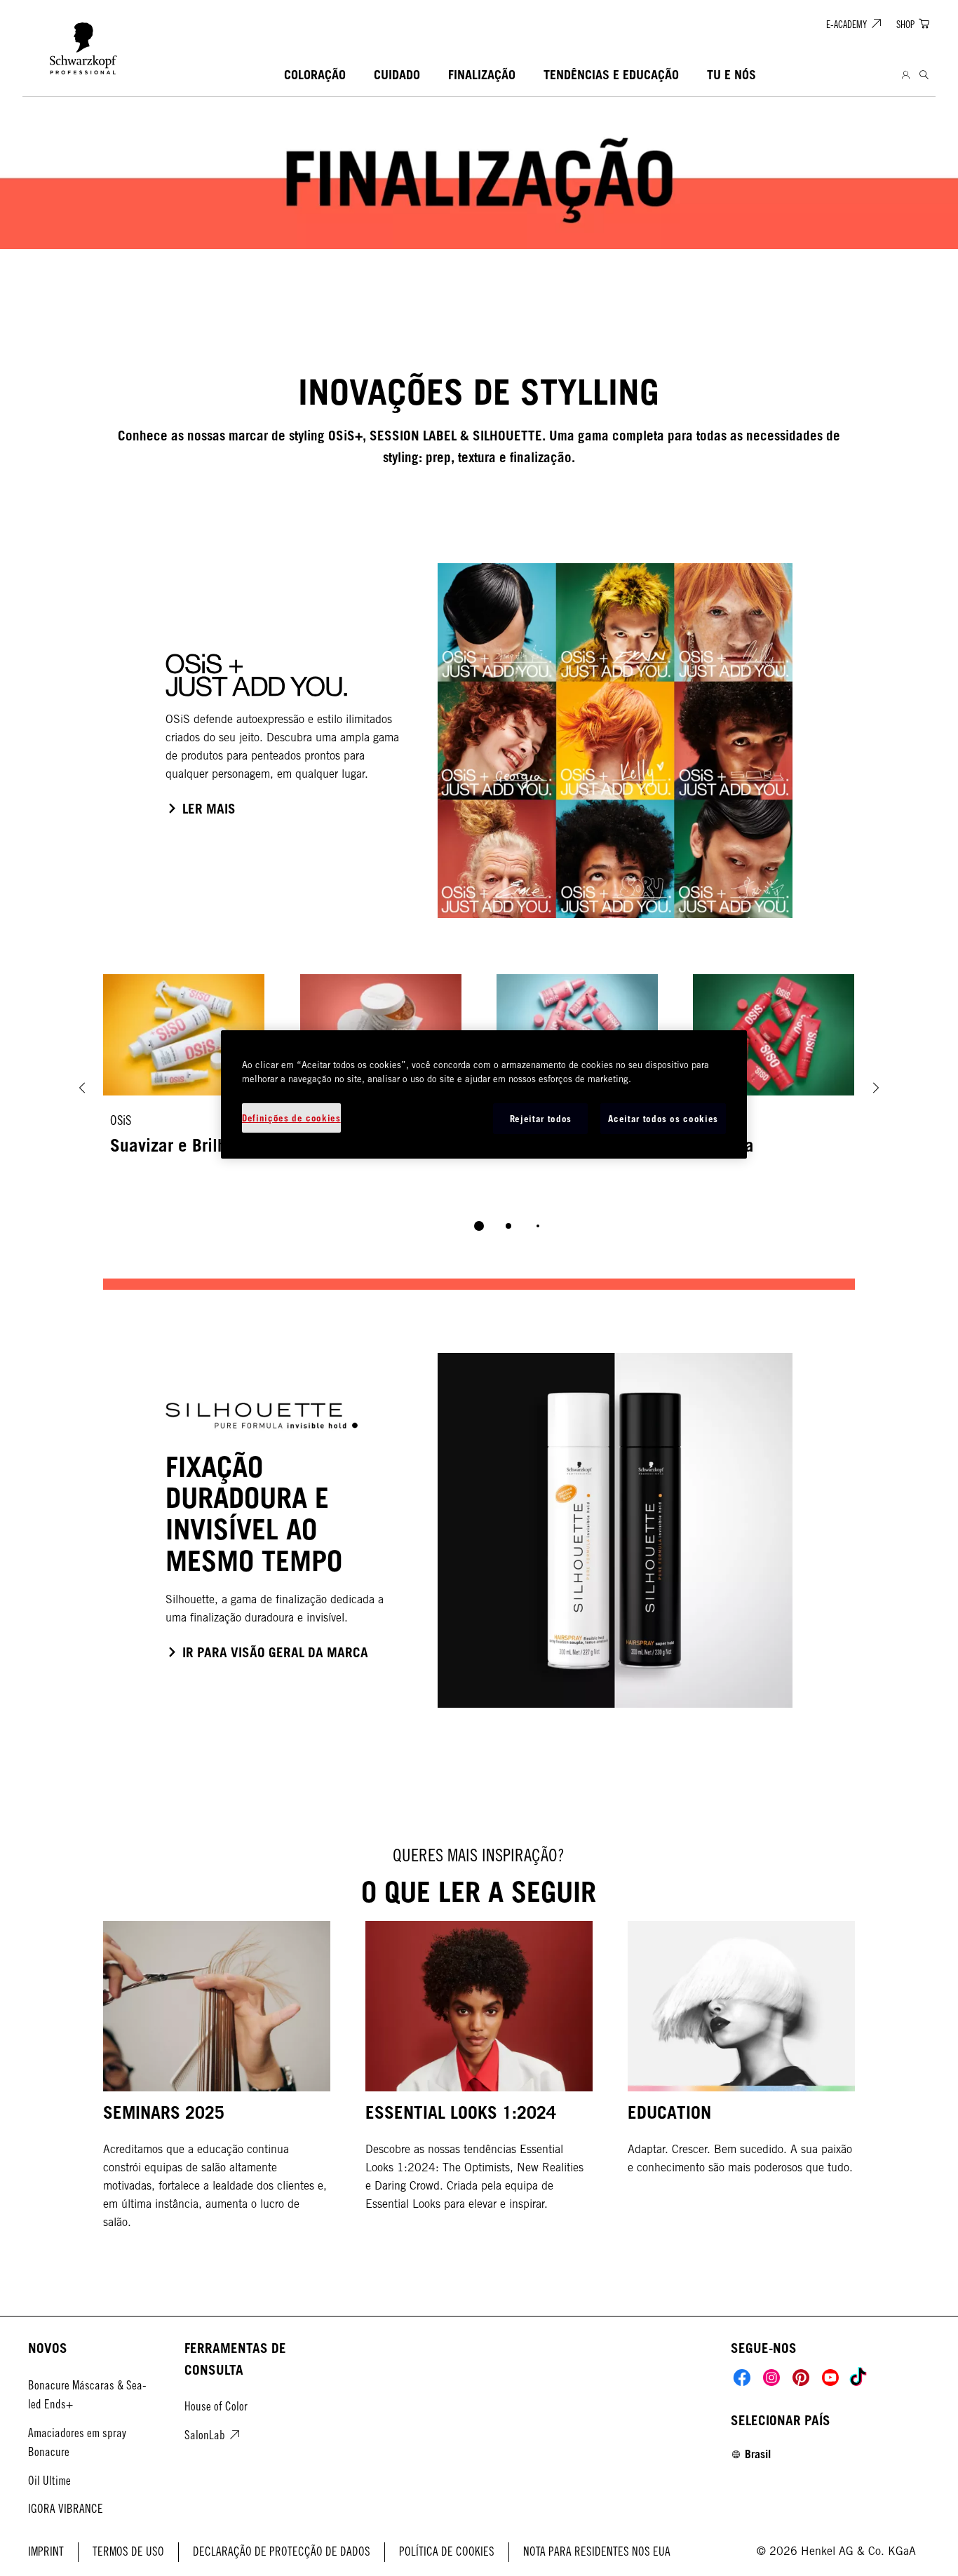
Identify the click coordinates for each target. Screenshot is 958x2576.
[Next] (876, 1088)
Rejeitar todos (541, 1119)
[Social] (742, 2378)
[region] (484, 1094)
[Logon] (906, 75)
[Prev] (82, 1088)
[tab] (479, 1226)
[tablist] (479, 1226)
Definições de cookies (291, 1118)
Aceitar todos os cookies (663, 1119)
